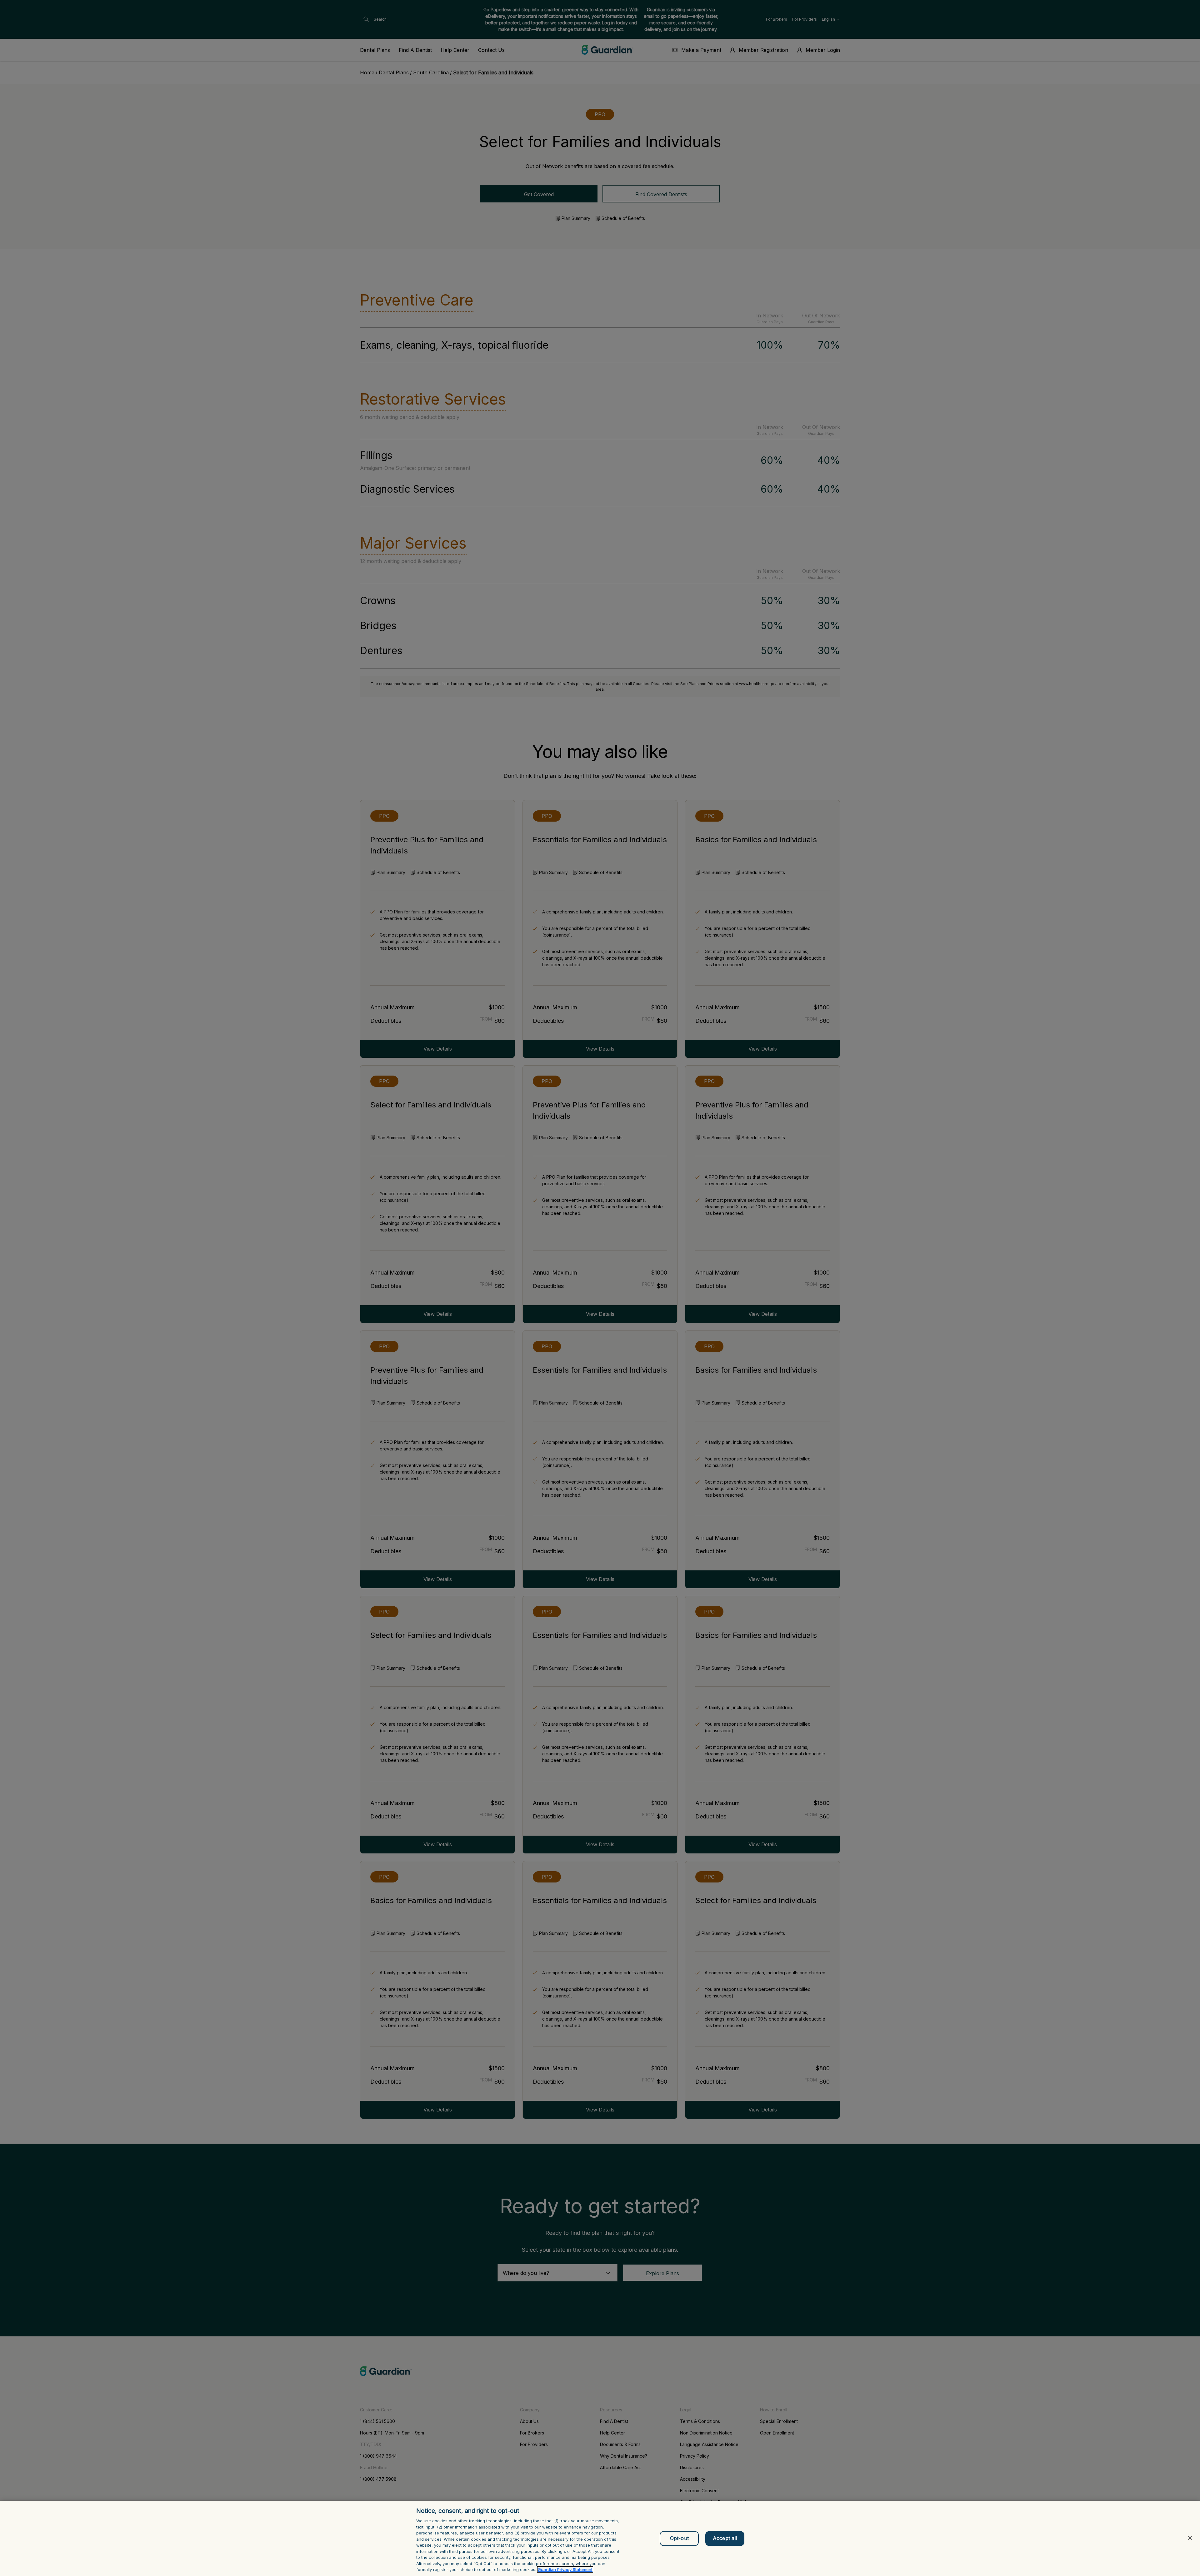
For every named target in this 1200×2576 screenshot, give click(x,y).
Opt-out (679, 2538)
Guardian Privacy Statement (565, 2569)
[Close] (1190, 2538)
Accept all (725, 2538)
